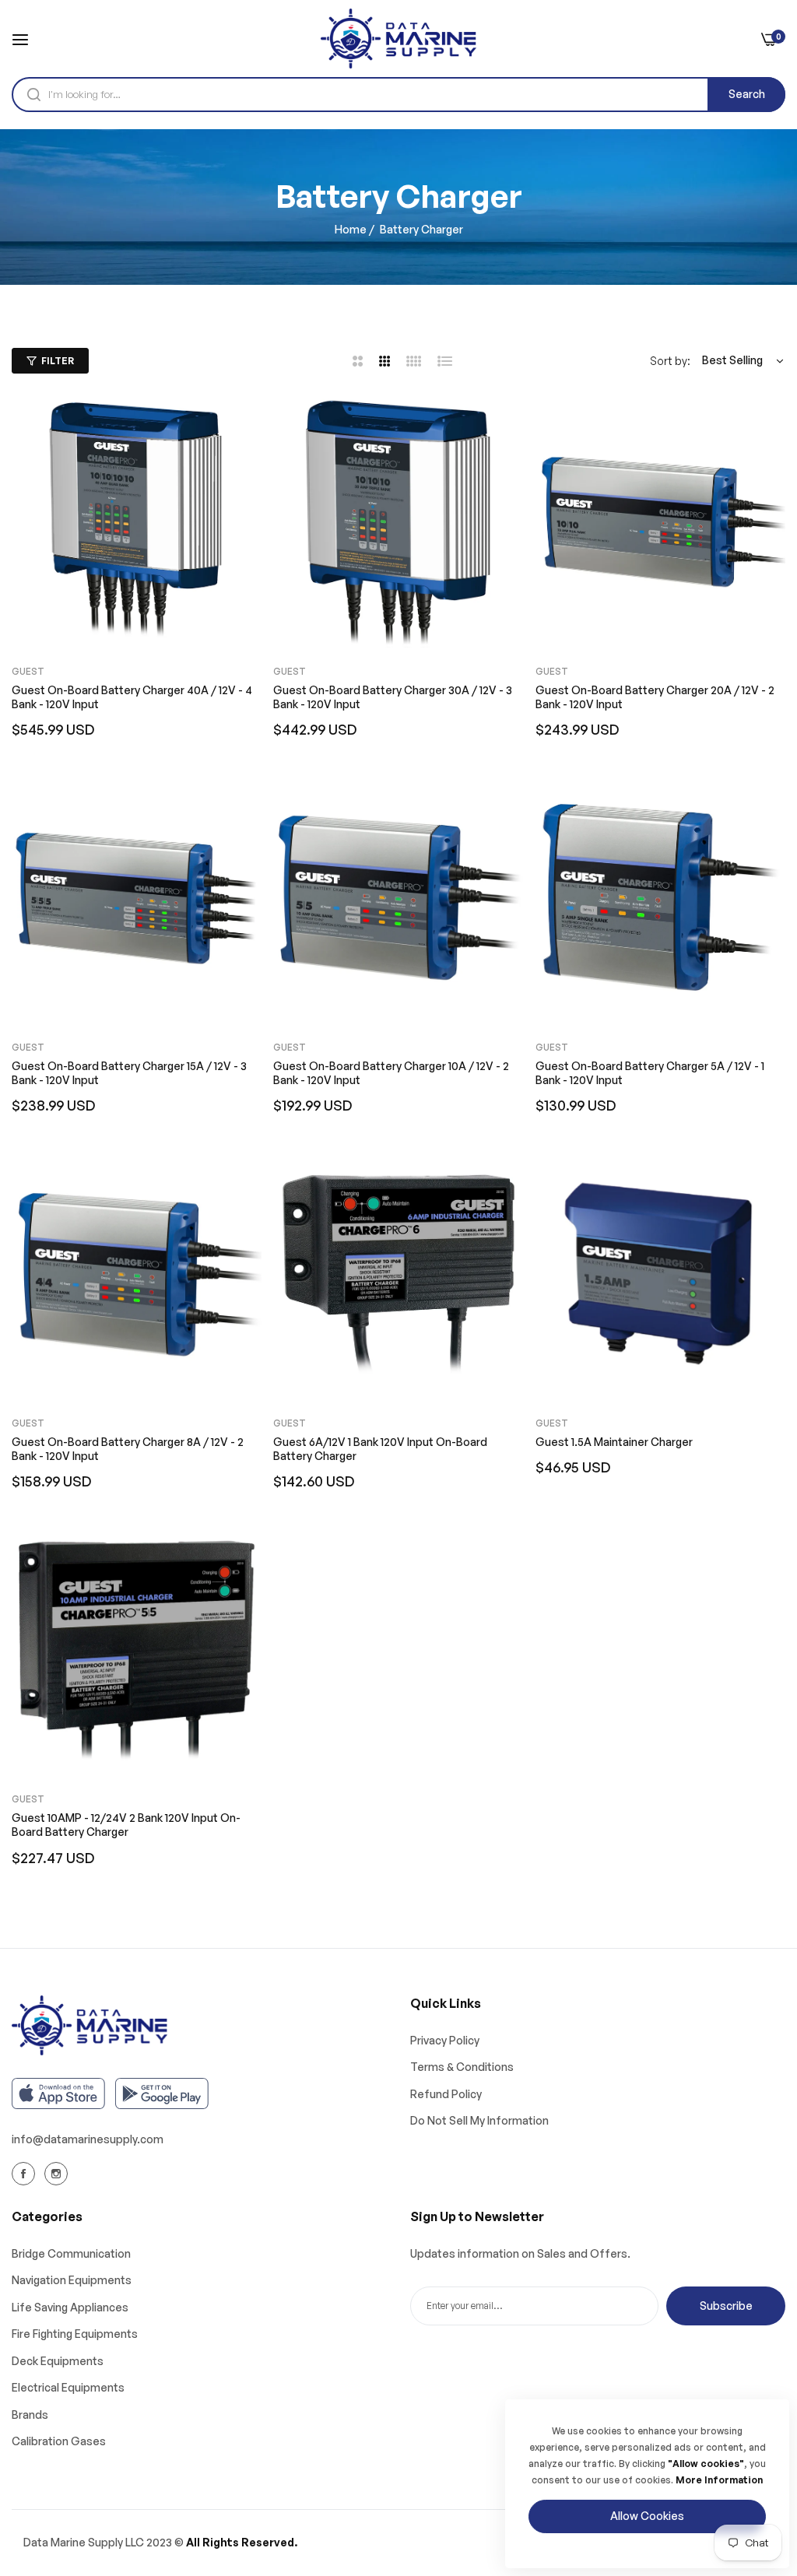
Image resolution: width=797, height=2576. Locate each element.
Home (351, 229)
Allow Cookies (647, 2516)
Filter (58, 361)
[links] (26, 2174)
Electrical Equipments (68, 2387)
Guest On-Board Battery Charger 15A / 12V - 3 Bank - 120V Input (129, 1073)
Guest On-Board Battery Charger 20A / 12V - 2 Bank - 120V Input (655, 697)
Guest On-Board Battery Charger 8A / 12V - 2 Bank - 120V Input (128, 1449)
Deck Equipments (58, 2361)
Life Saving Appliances (70, 2307)
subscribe (726, 2306)
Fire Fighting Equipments (75, 2334)
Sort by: (670, 361)
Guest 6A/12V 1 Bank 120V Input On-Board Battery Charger (380, 1449)
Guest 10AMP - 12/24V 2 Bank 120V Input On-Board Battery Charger (126, 1825)
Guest (28, 671)
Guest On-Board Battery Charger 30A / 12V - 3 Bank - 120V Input (393, 697)
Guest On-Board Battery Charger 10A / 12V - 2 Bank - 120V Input (391, 1073)
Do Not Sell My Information (479, 2120)
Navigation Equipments (72, 2280)
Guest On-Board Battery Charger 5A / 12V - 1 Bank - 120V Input (650, 1073)
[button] (244, 426)
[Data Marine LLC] (398, 39)
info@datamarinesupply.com (88, 2139)
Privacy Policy (445, 2040)
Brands (30, 2415)
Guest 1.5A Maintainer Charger (614, 1442)
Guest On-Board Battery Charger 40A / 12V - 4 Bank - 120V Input (132, 697)
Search (747, 94)
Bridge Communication (71, 2253)
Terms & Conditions (462, 2067)
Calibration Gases (59, 2441)
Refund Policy (446, 2094)
